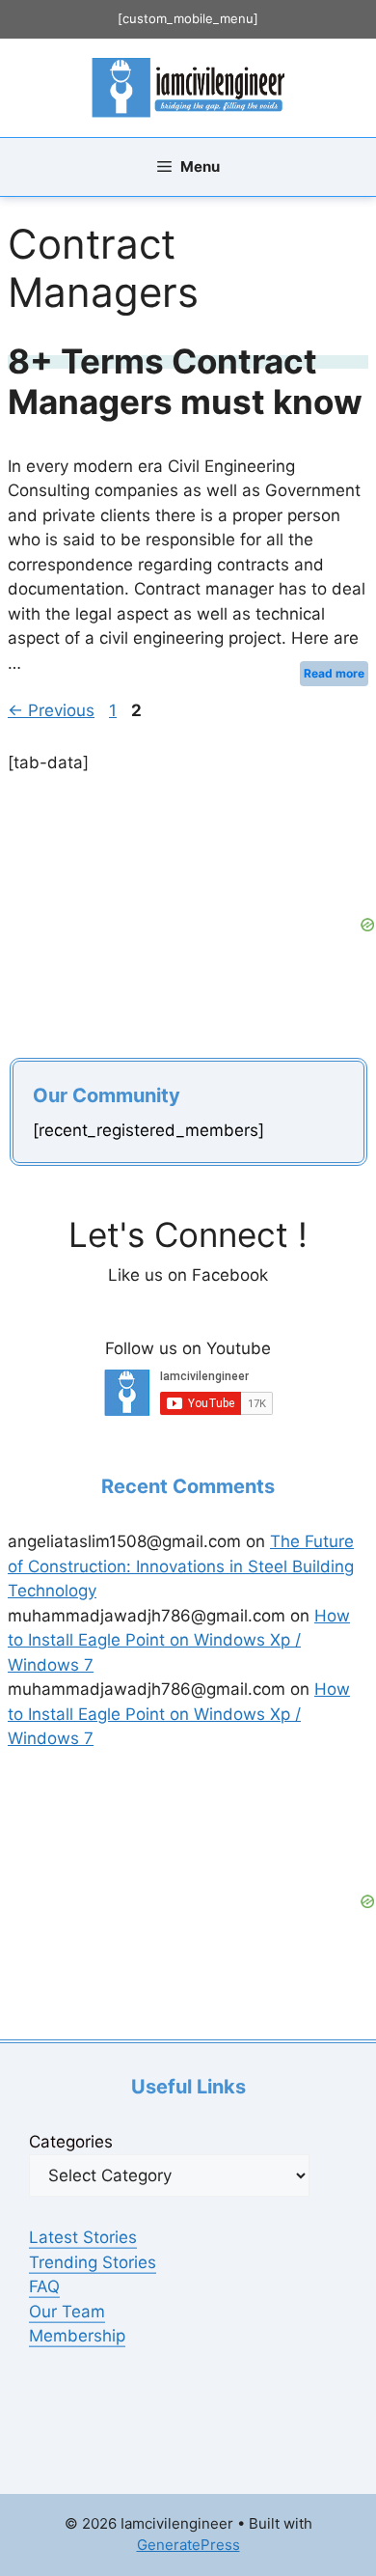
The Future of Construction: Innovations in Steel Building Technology (181, 1566)
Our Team (67, 2312)
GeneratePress (188, 2545)
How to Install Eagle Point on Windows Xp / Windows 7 (179, 1640)
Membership (77, 2336)
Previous (51, 710)
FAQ (44, 2286)
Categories (71, 2142)
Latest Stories (83, 2237)
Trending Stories (93, 2262)
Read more (334, 673)
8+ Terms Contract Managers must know (185, 381)
